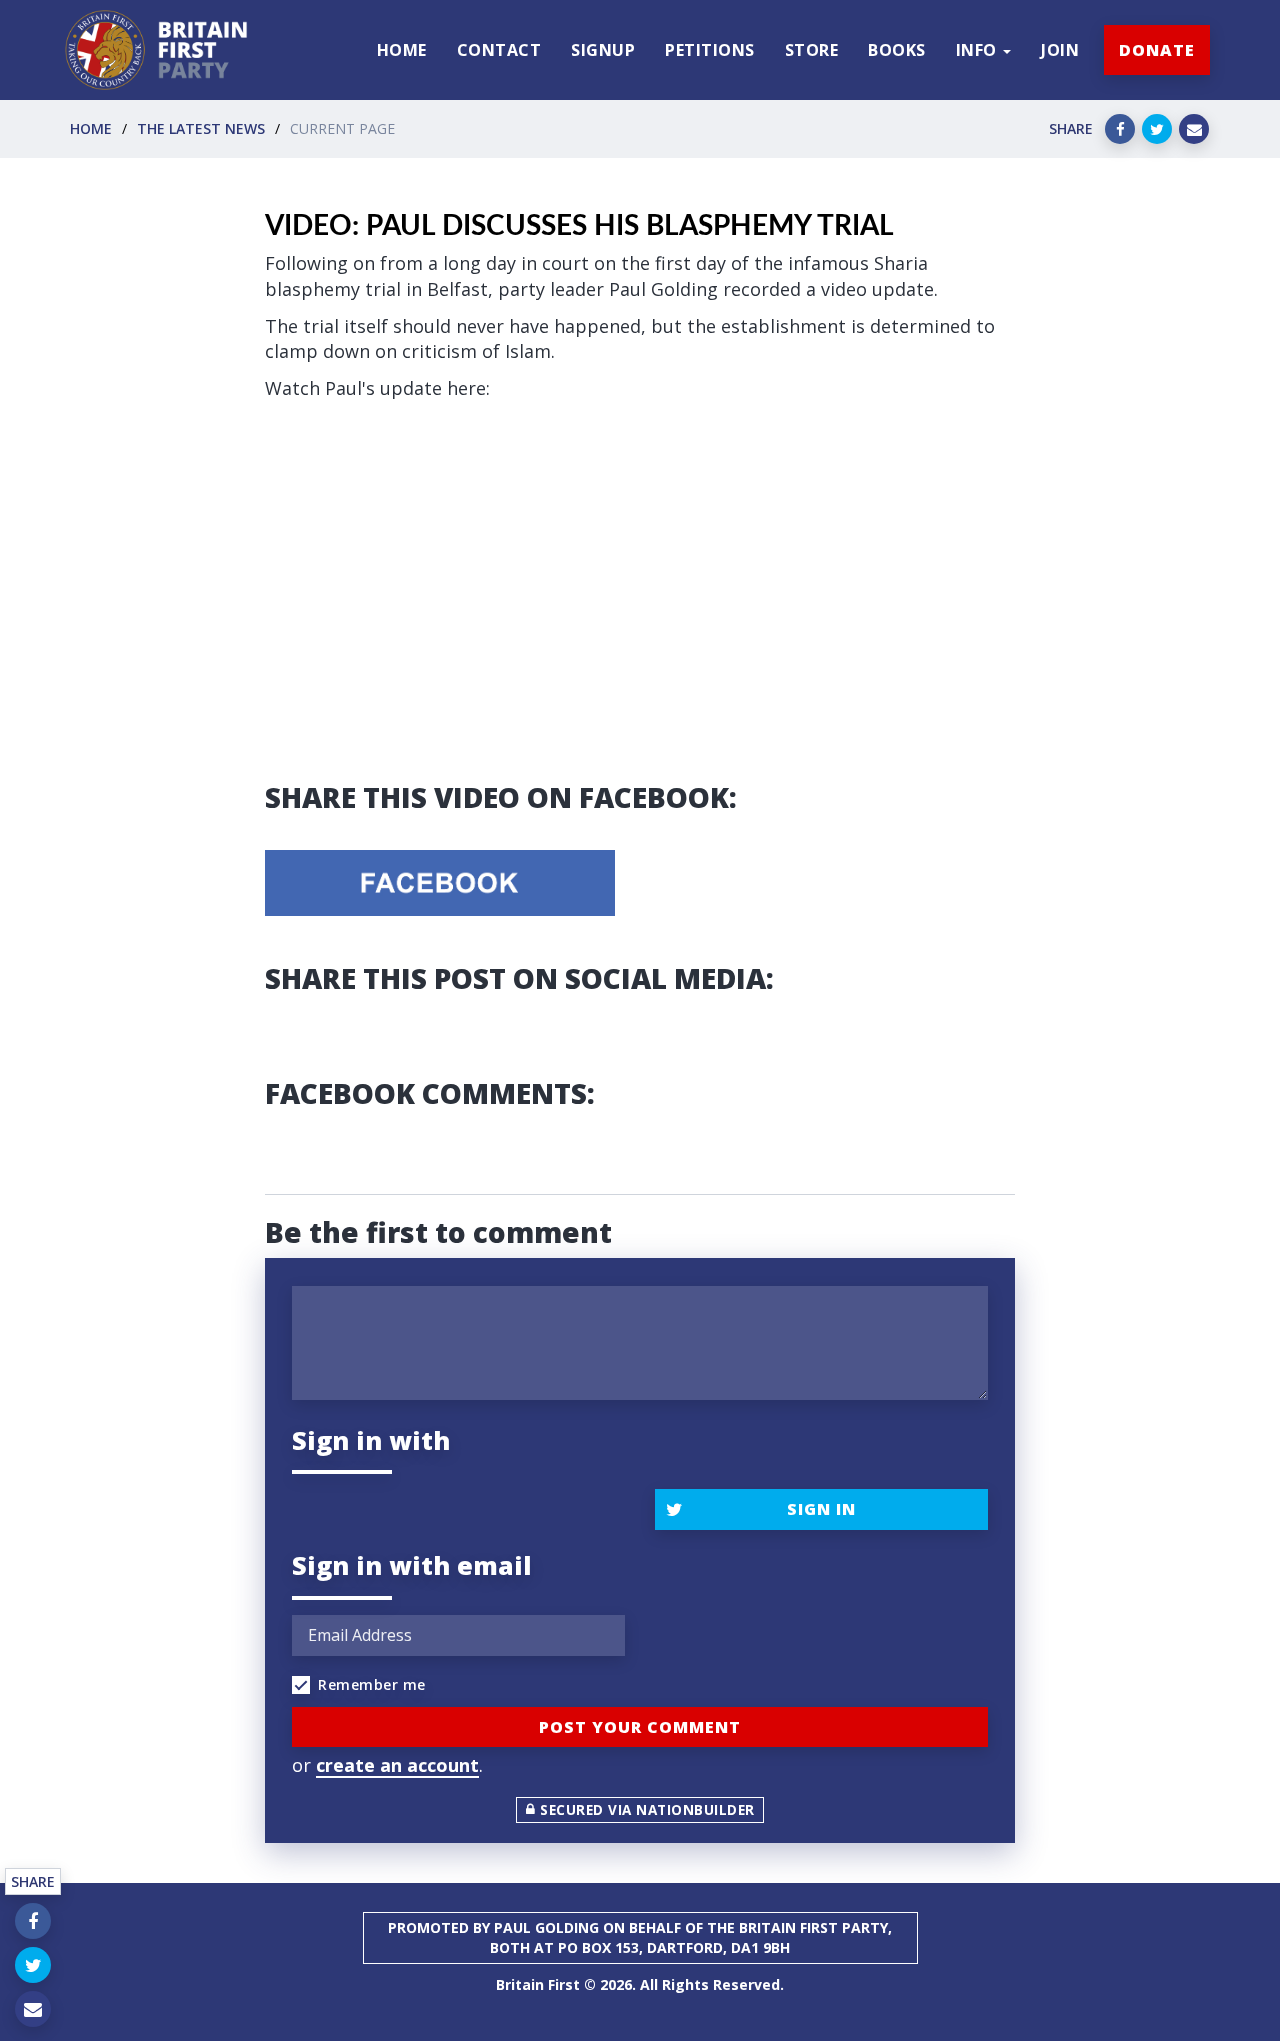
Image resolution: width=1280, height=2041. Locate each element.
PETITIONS (710, 50)
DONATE (1157, 50)
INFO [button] (979, 50)
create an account (397, 1765)
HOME (402, 50)
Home (91, 128)
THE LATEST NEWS (201, 128)
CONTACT (499, 50)
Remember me (372, 1684)
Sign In (821, 1509)
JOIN (1060, 50)
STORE (812, 50)
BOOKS (897, 50)
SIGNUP (603, 50)
